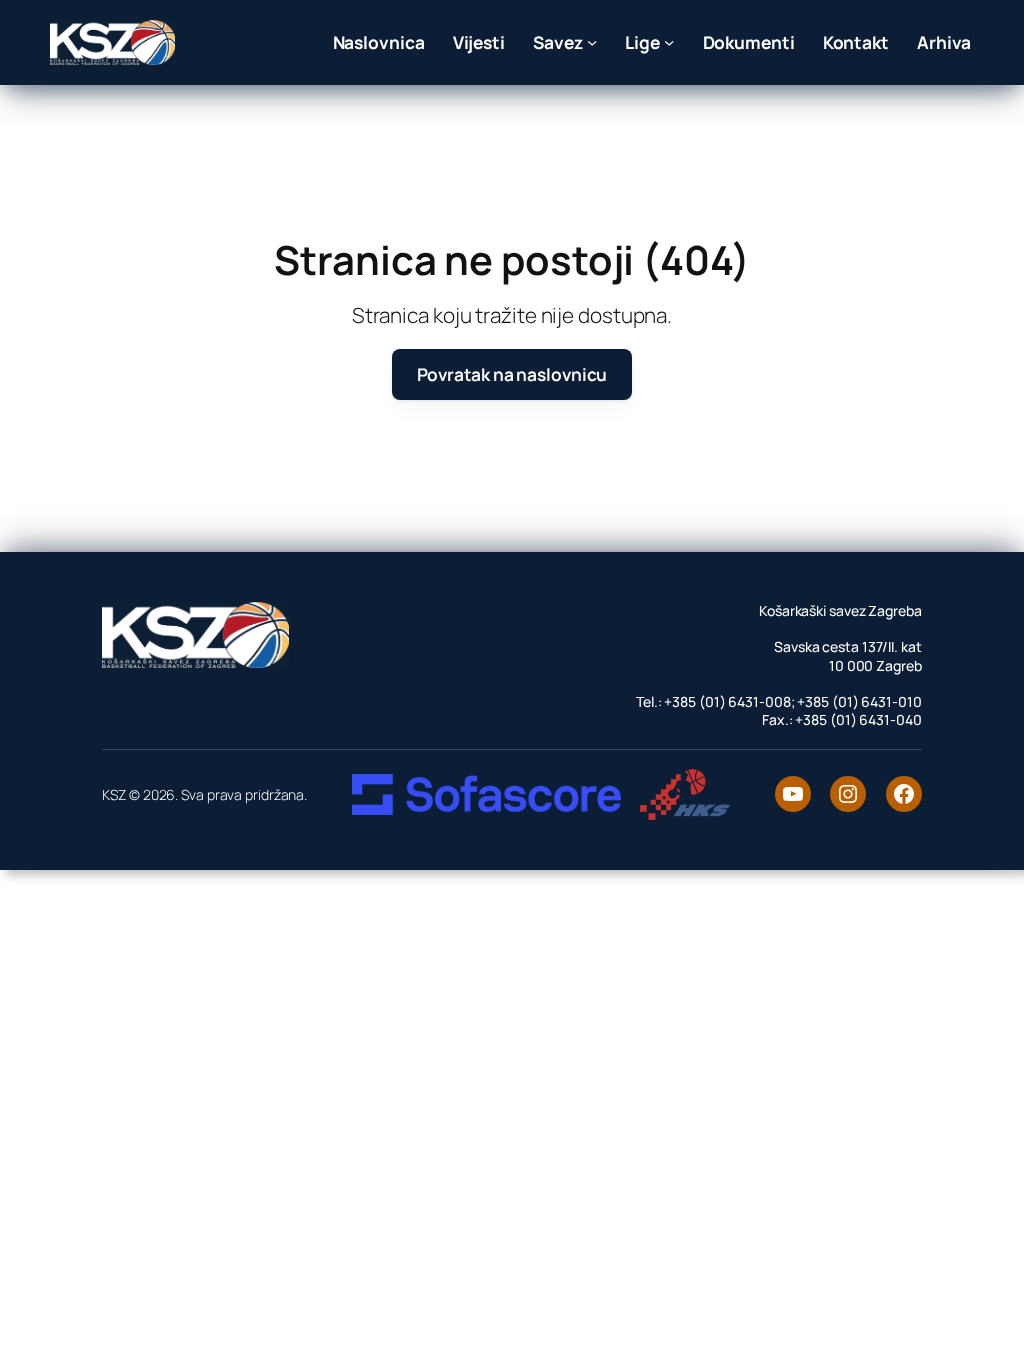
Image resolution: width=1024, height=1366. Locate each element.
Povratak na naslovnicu (512, 374)
